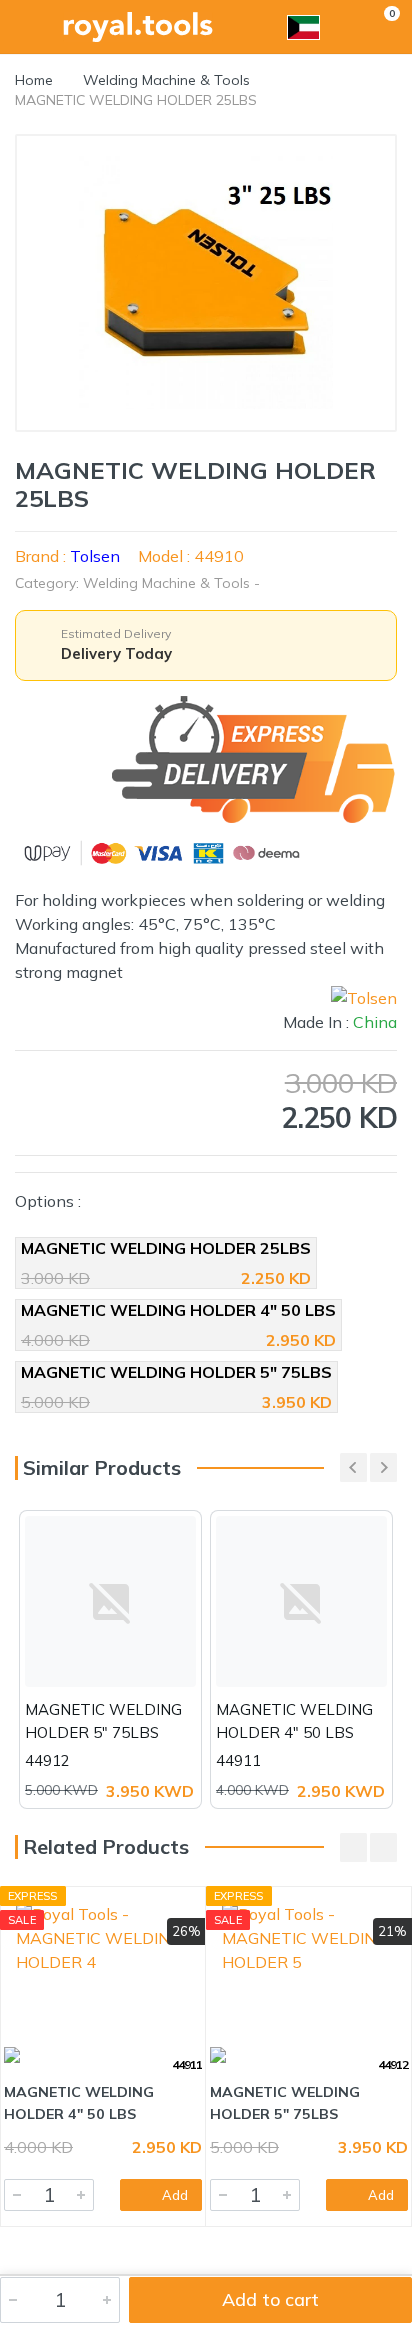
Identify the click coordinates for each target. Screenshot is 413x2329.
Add (175, 2195)
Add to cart (270, 2299)
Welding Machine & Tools (166, 80)
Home (34, 80)
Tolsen (95, 556)
